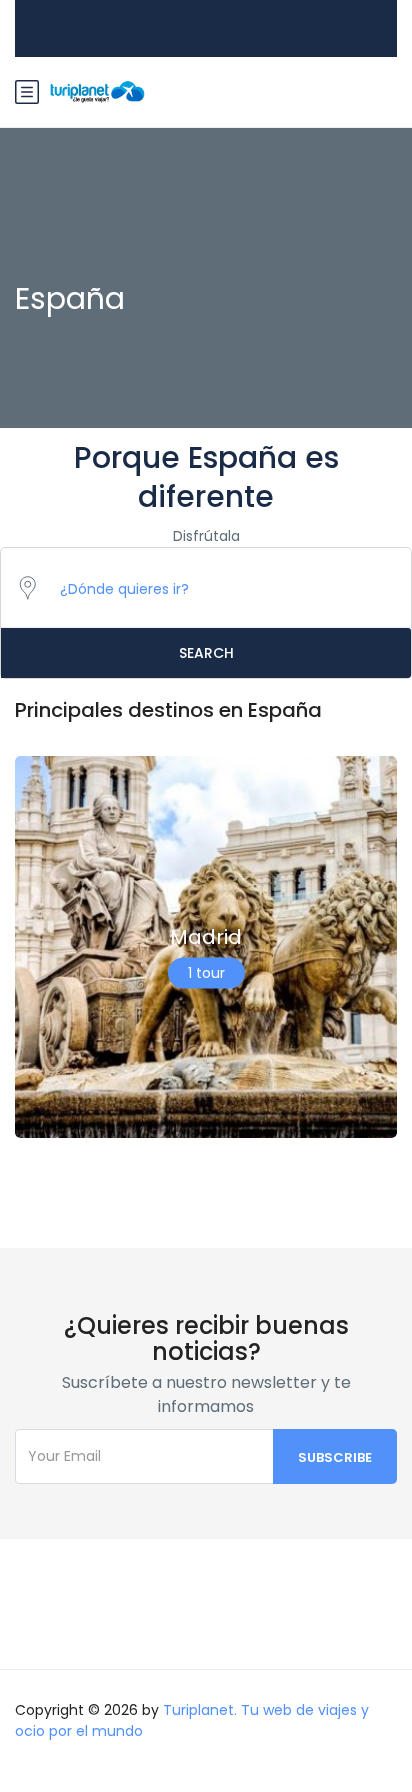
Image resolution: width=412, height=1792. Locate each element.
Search (206, 653)
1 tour (206, 973)
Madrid (206, 937)
